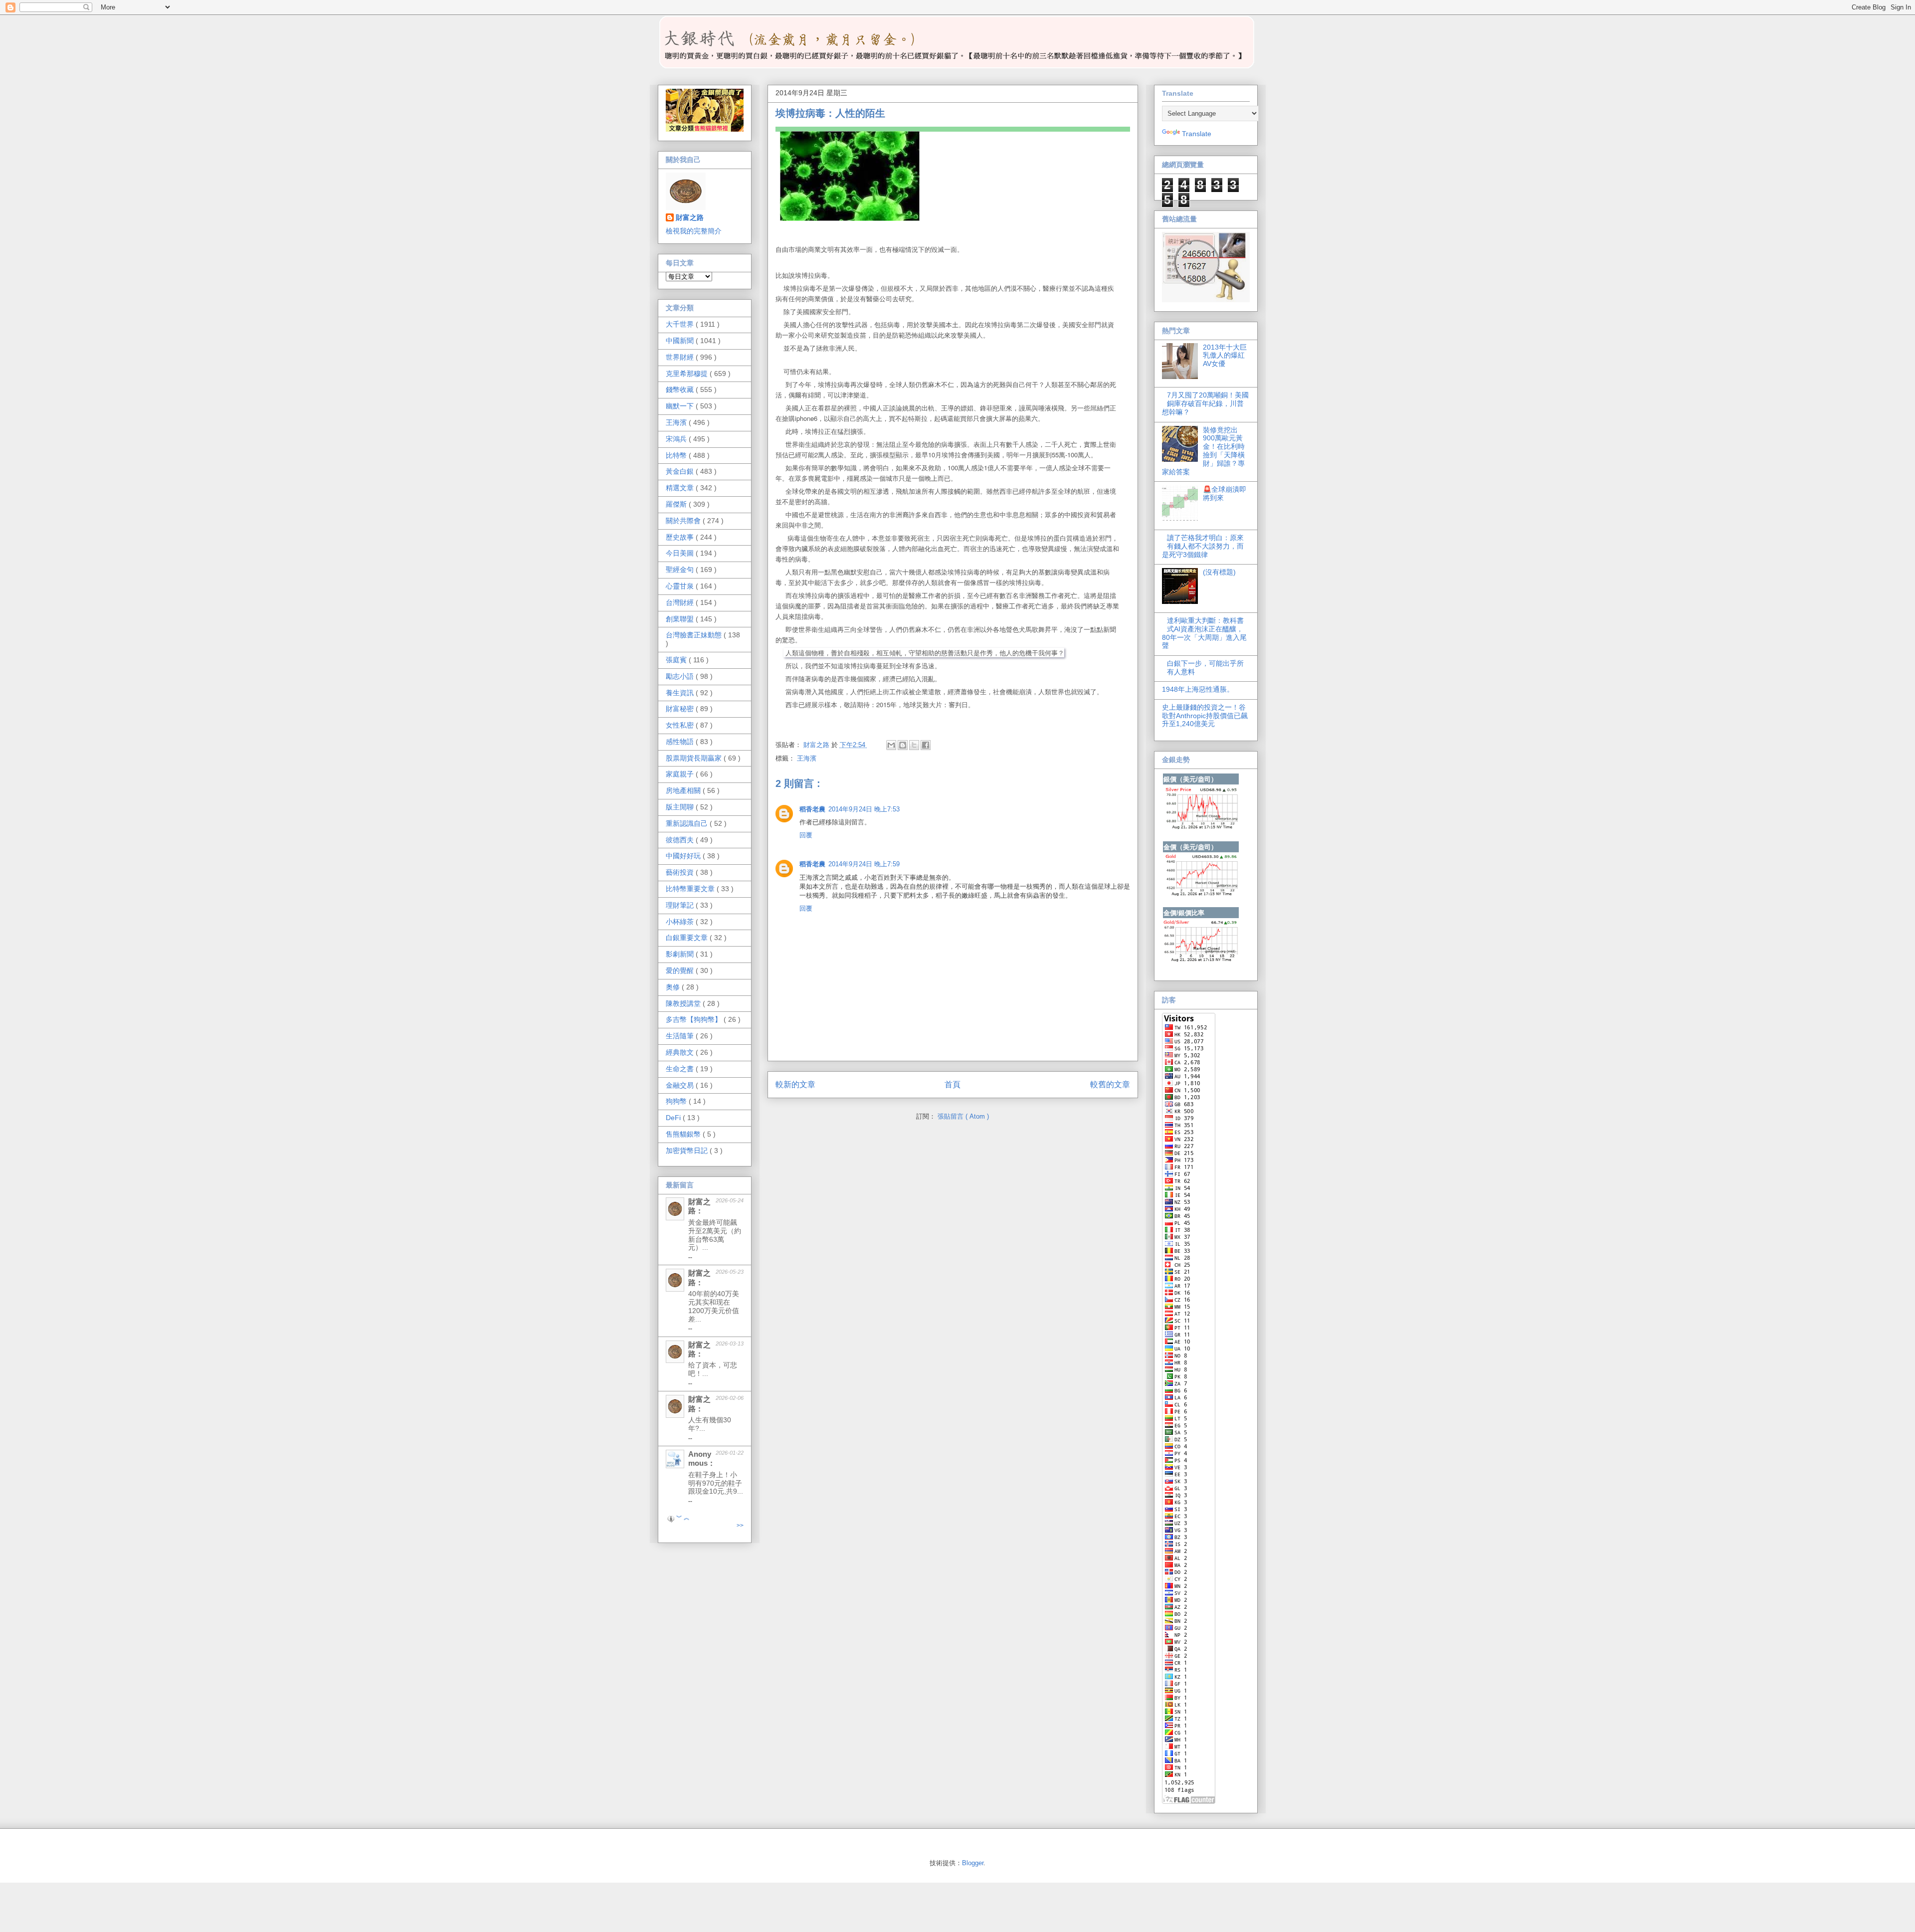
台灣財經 (681, 602)
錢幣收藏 (681, 389)
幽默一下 (681, 406)
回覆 (806, 835)
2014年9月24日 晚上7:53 (864, 809)
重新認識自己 (688, 823)
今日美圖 (681, 553)
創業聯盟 (681, 619)
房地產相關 (684, 790)
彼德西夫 (681, 840)
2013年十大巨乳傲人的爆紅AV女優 (1225, 356)
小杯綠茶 (681, 922)
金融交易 (681, 1085)
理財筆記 (681, 905)
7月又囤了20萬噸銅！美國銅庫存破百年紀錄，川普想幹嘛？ (1206, 403)
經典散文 (681, 1052)
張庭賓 (677, 660)
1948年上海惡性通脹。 (1198, 689)
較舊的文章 (1110, 1084)
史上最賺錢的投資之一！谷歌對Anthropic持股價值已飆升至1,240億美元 (1205, 716)
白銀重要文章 (688, 938)
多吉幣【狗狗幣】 (695, 1019)
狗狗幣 (677, 1101)
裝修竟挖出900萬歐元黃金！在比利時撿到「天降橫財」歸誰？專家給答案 (1204, 451)
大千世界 (681, 324)
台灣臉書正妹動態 (695, 635)
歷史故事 (681, 537)
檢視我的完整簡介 (694, 231)
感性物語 (681, 742)
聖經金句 (681, 570)
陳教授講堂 (684, 1003)
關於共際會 (684, 521)
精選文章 (681, 488)
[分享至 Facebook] (926, 745)
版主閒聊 (681, 807)
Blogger (973, 1863)
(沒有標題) (1219, 572)
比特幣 (677, 455)
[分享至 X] (914, 745)
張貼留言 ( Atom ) (963, 1116)
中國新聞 (681, 341)
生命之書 (681, 1069)
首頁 (953, 1084)
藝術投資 (681, 872)
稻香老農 (812, 809)
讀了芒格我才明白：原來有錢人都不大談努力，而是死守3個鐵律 (1203, 546)
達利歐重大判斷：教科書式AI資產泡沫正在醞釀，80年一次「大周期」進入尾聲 (1204, 633)
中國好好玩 (684, 856)
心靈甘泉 (681, 586)
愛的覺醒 (681, 970)
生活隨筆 (681, 1036)
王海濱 (807, 758)
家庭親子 (681, 774)
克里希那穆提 (688, 374)
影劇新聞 (681, 954)
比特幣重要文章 (691, 889)
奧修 (674, 987)
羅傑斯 (677, 504)
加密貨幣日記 (688, 1151)
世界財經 (681, 357)
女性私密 (681, 725)
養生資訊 (681, 693)
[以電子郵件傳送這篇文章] (891, 745)
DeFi (674, 1118)
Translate (1197, 134)
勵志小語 (681, 676)
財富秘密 (681, 709)
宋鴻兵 (677, 439)
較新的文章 (795, 1084)
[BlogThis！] (903, 745)
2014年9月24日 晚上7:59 (864, 864)
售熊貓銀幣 (684, 1134)
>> (740, 1526)
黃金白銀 (681, 471)
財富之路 (690, 217)
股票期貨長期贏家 (695, 758)
